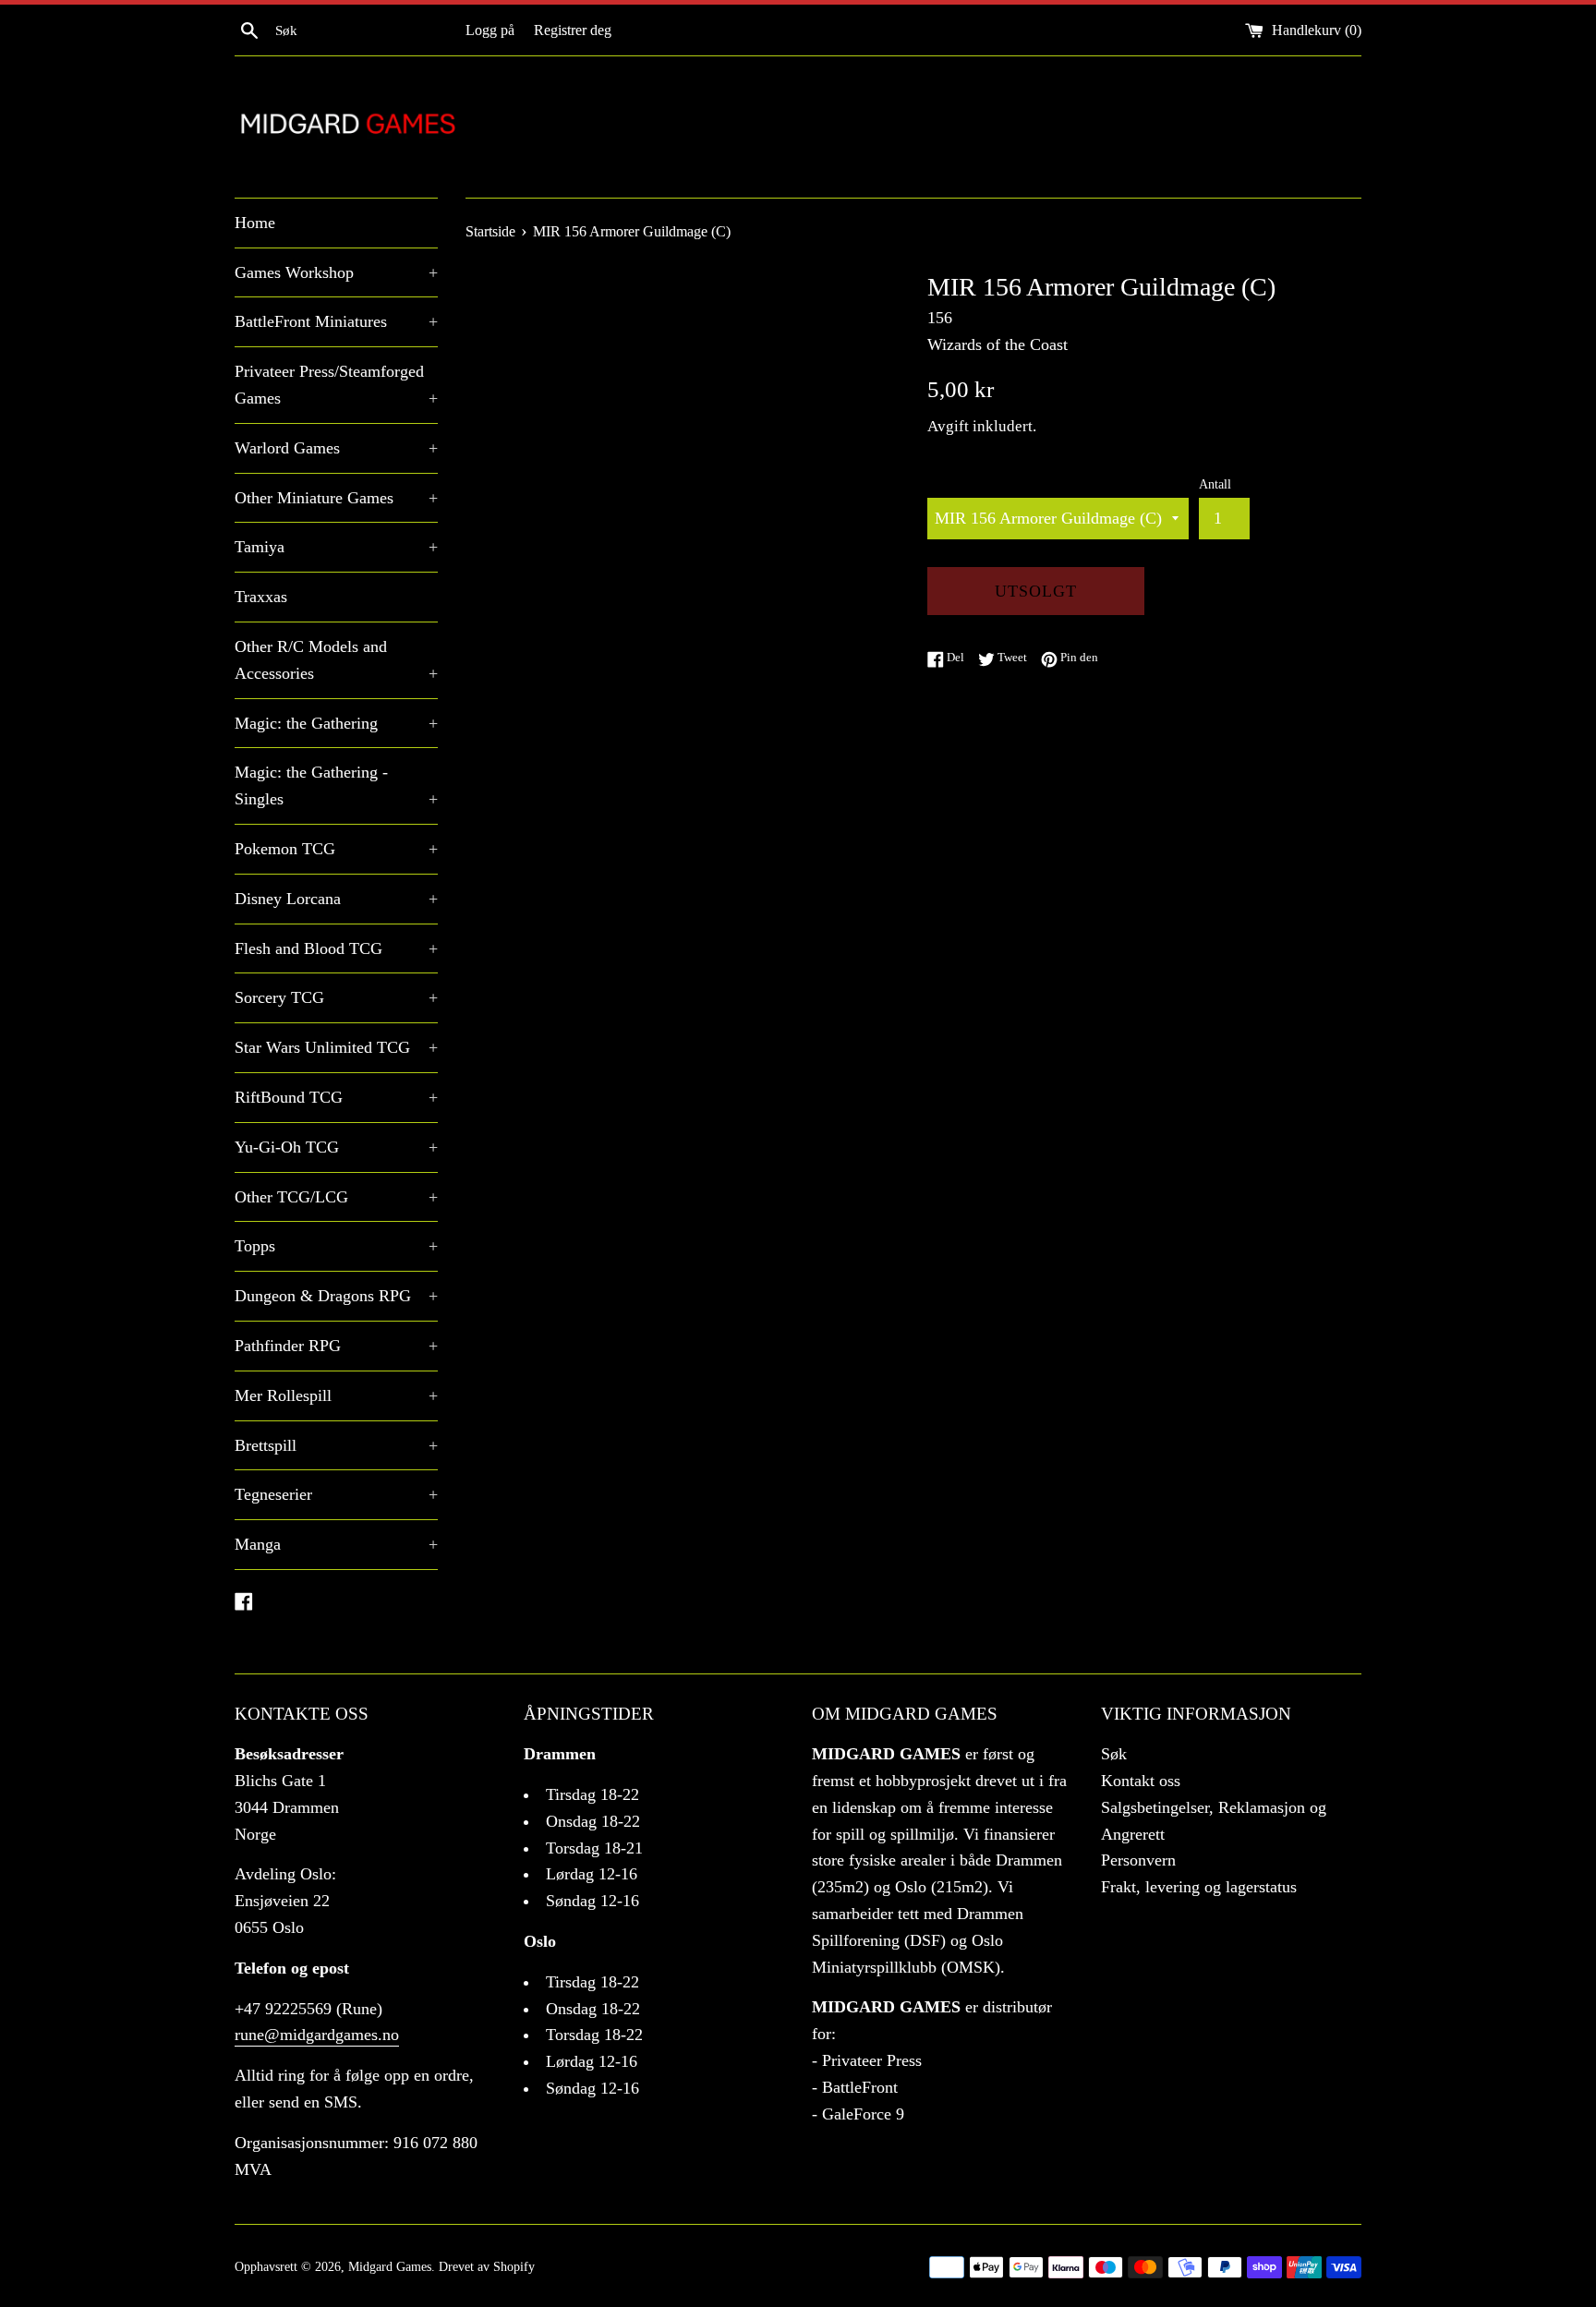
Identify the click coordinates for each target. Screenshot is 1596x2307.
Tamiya (336, 547)
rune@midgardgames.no (317, 2035)
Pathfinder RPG (336, 1346)
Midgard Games (390, 2266)
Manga (336, 1544)
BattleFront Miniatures (336, 321)
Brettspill (336, 1445)
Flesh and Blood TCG (336, 948)
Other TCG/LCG (336, 1197)
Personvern (1138, 1860)
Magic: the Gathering (336, 723)
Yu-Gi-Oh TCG (336, 1147)
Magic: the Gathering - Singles (336, 785)
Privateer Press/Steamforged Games (336, 385)
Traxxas (261, 597)
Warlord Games (336, 448)
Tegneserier (336, 1494)
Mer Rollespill (336, 1395)
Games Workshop (336, 272)
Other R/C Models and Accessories (336, 660)
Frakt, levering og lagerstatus (1199, 1887)
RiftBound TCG (336, 1097)
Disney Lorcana (336, 899)
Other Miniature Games (336, 498)
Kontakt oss (1141, 1781)
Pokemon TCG (336, 849)
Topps (336, 1246)
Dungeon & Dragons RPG (336, 1296)
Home (255, 223)
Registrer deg (573, 30)
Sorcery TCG (336, 997)
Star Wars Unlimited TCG (336, 1047)
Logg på (490, 30)
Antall (1215, 484)
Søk (1114, 1754)
